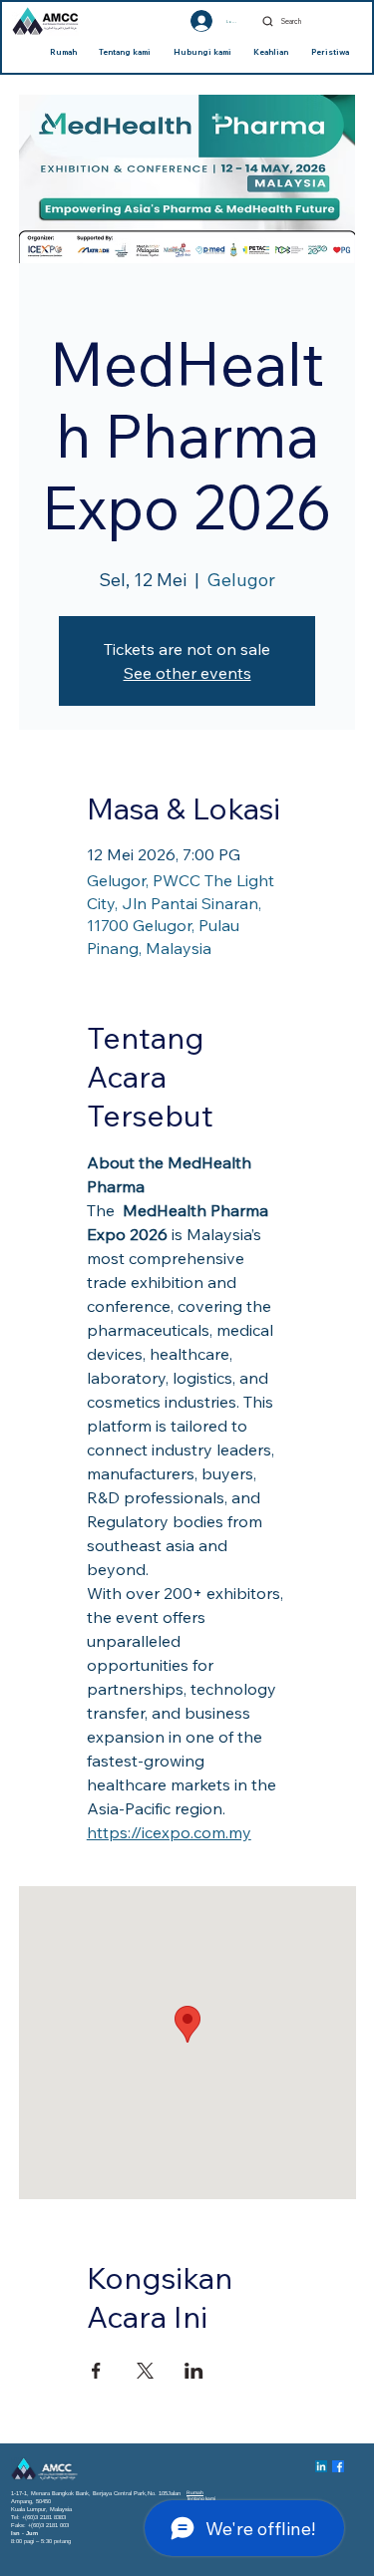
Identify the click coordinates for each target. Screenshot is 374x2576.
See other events (187, 673)
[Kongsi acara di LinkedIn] (194, 2371)
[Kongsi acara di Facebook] (96, 2371)
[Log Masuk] (184, 21)
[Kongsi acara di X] (145, 2371)
